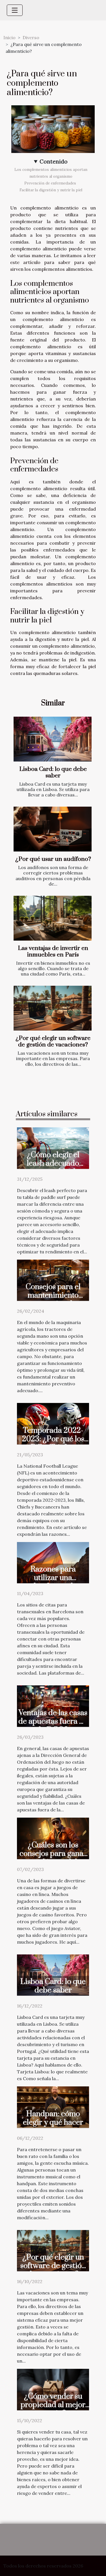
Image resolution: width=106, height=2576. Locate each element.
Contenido (54, 161)
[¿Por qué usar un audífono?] (53, 829)
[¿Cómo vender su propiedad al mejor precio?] (53, 2389)
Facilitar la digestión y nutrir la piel (51, 190)
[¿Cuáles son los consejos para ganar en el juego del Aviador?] (53, 1838)
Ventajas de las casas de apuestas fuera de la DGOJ (53, 1721)
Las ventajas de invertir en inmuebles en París (53, 952)
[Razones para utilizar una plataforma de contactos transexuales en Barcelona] (53, 1562)
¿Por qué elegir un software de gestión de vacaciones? (53, 1041)
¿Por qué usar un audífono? (53, 859)
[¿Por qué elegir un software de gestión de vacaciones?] (53, 1008)
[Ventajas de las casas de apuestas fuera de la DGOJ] (53, 1706)
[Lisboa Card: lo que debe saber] (53, 739)
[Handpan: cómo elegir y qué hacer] (53, 2107)
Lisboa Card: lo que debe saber (53, 772)
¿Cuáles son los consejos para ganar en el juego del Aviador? (53, 1858)
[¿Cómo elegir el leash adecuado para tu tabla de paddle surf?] (53, 1148)
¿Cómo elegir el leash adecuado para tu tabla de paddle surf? (53, 1168)
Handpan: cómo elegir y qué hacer (53, 2118)
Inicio (9, 37)
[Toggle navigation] (15, 10)
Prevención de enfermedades (51, 183)
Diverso (31, 37)
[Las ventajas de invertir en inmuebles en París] (53, 918)
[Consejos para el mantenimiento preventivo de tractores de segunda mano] (53, 1279)
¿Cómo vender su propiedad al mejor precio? (53, 2405)
